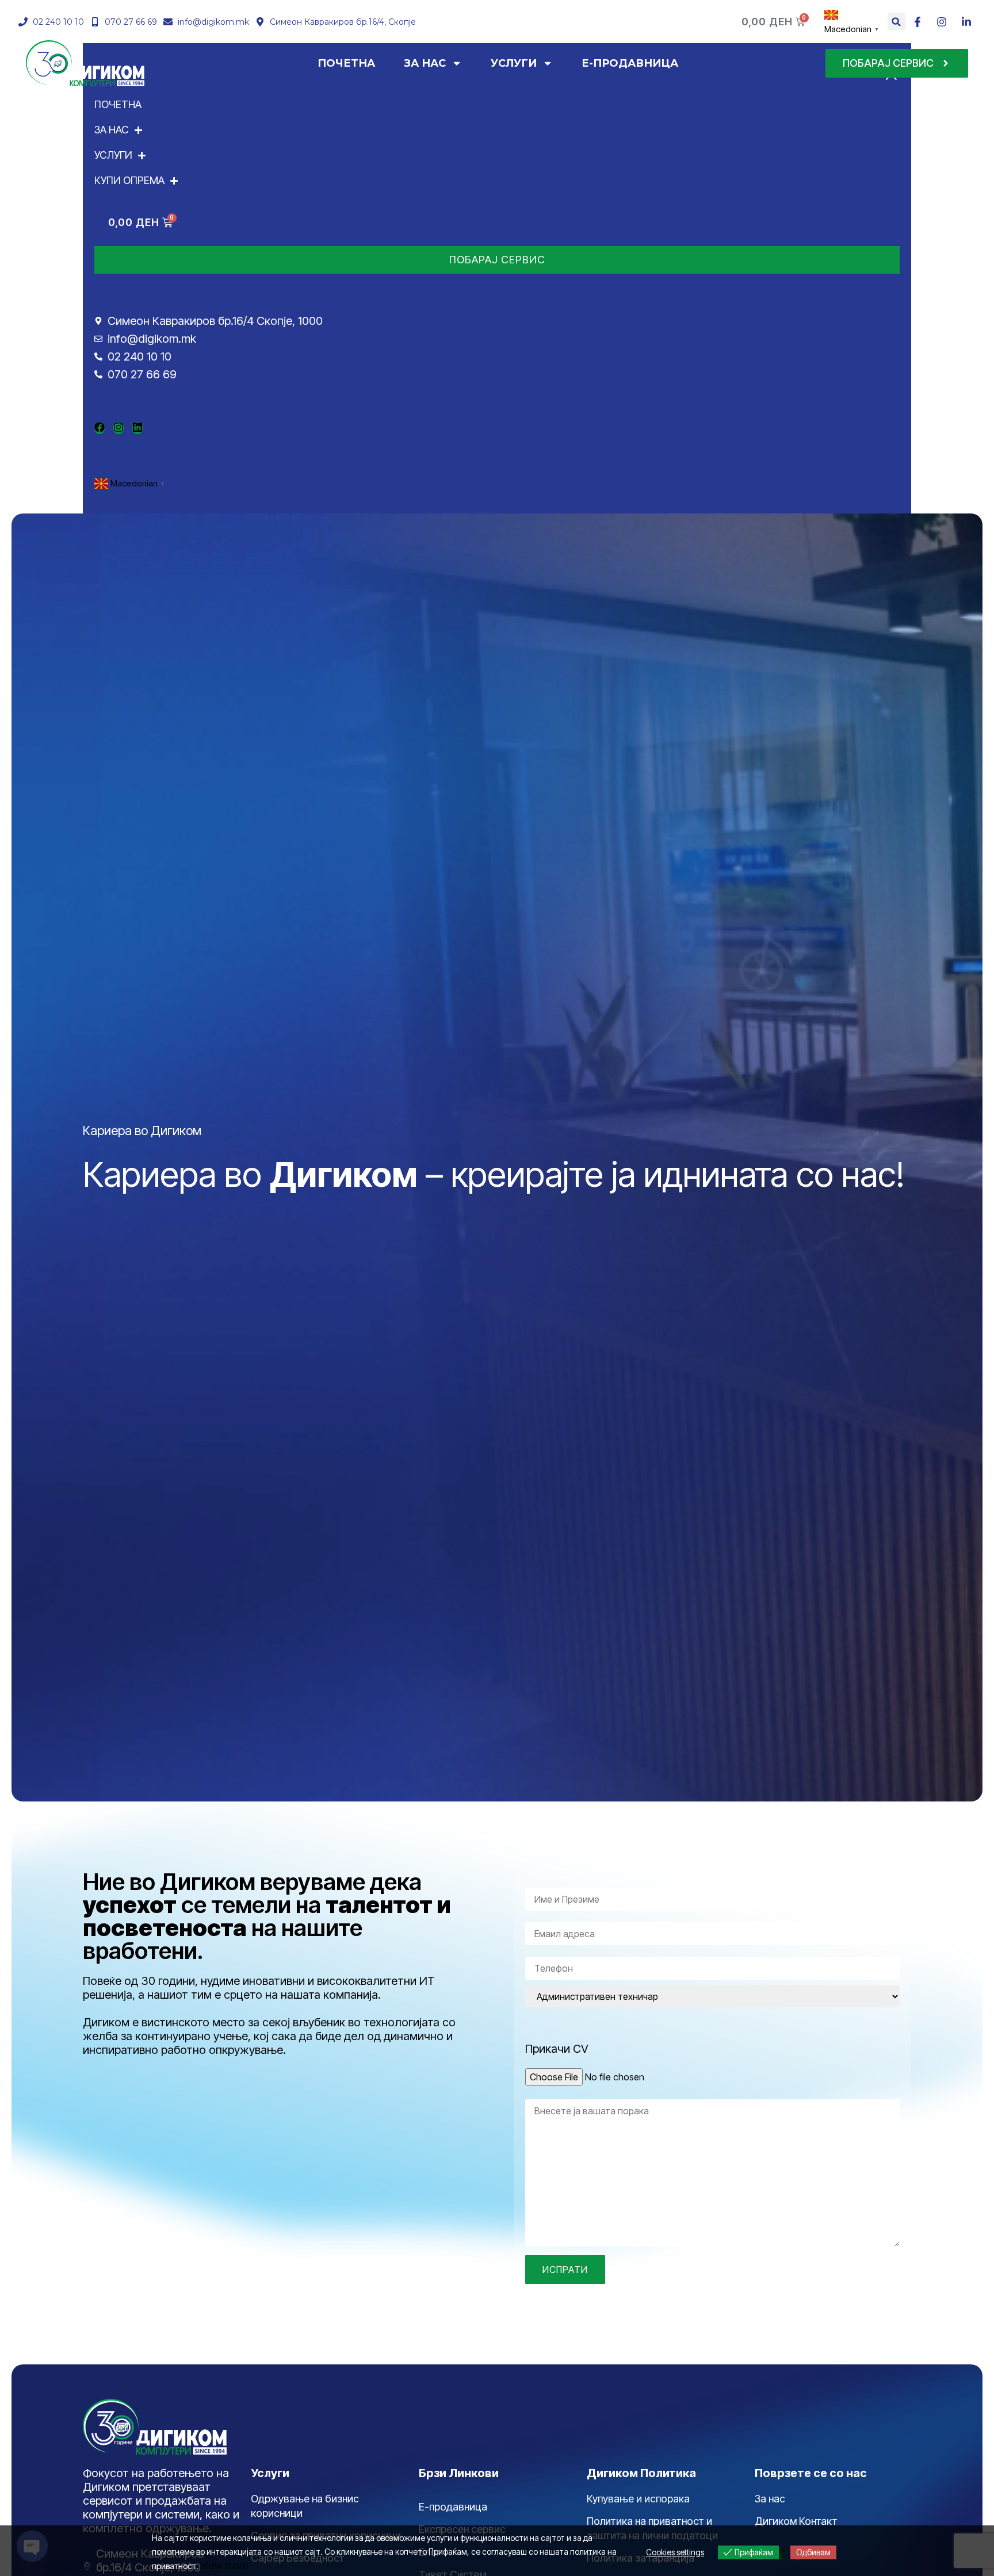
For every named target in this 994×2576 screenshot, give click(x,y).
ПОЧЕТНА (346, 63)
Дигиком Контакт (796, 2521)
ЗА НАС (425, 63)
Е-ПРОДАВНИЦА (630, 63)
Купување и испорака (638, 2499)
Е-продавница (453, 2507)
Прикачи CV (557, 2049)
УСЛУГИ (514, 63)
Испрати (565, 2270)
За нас (770, 2499)
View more (224, 2565)
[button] (896, 22)
